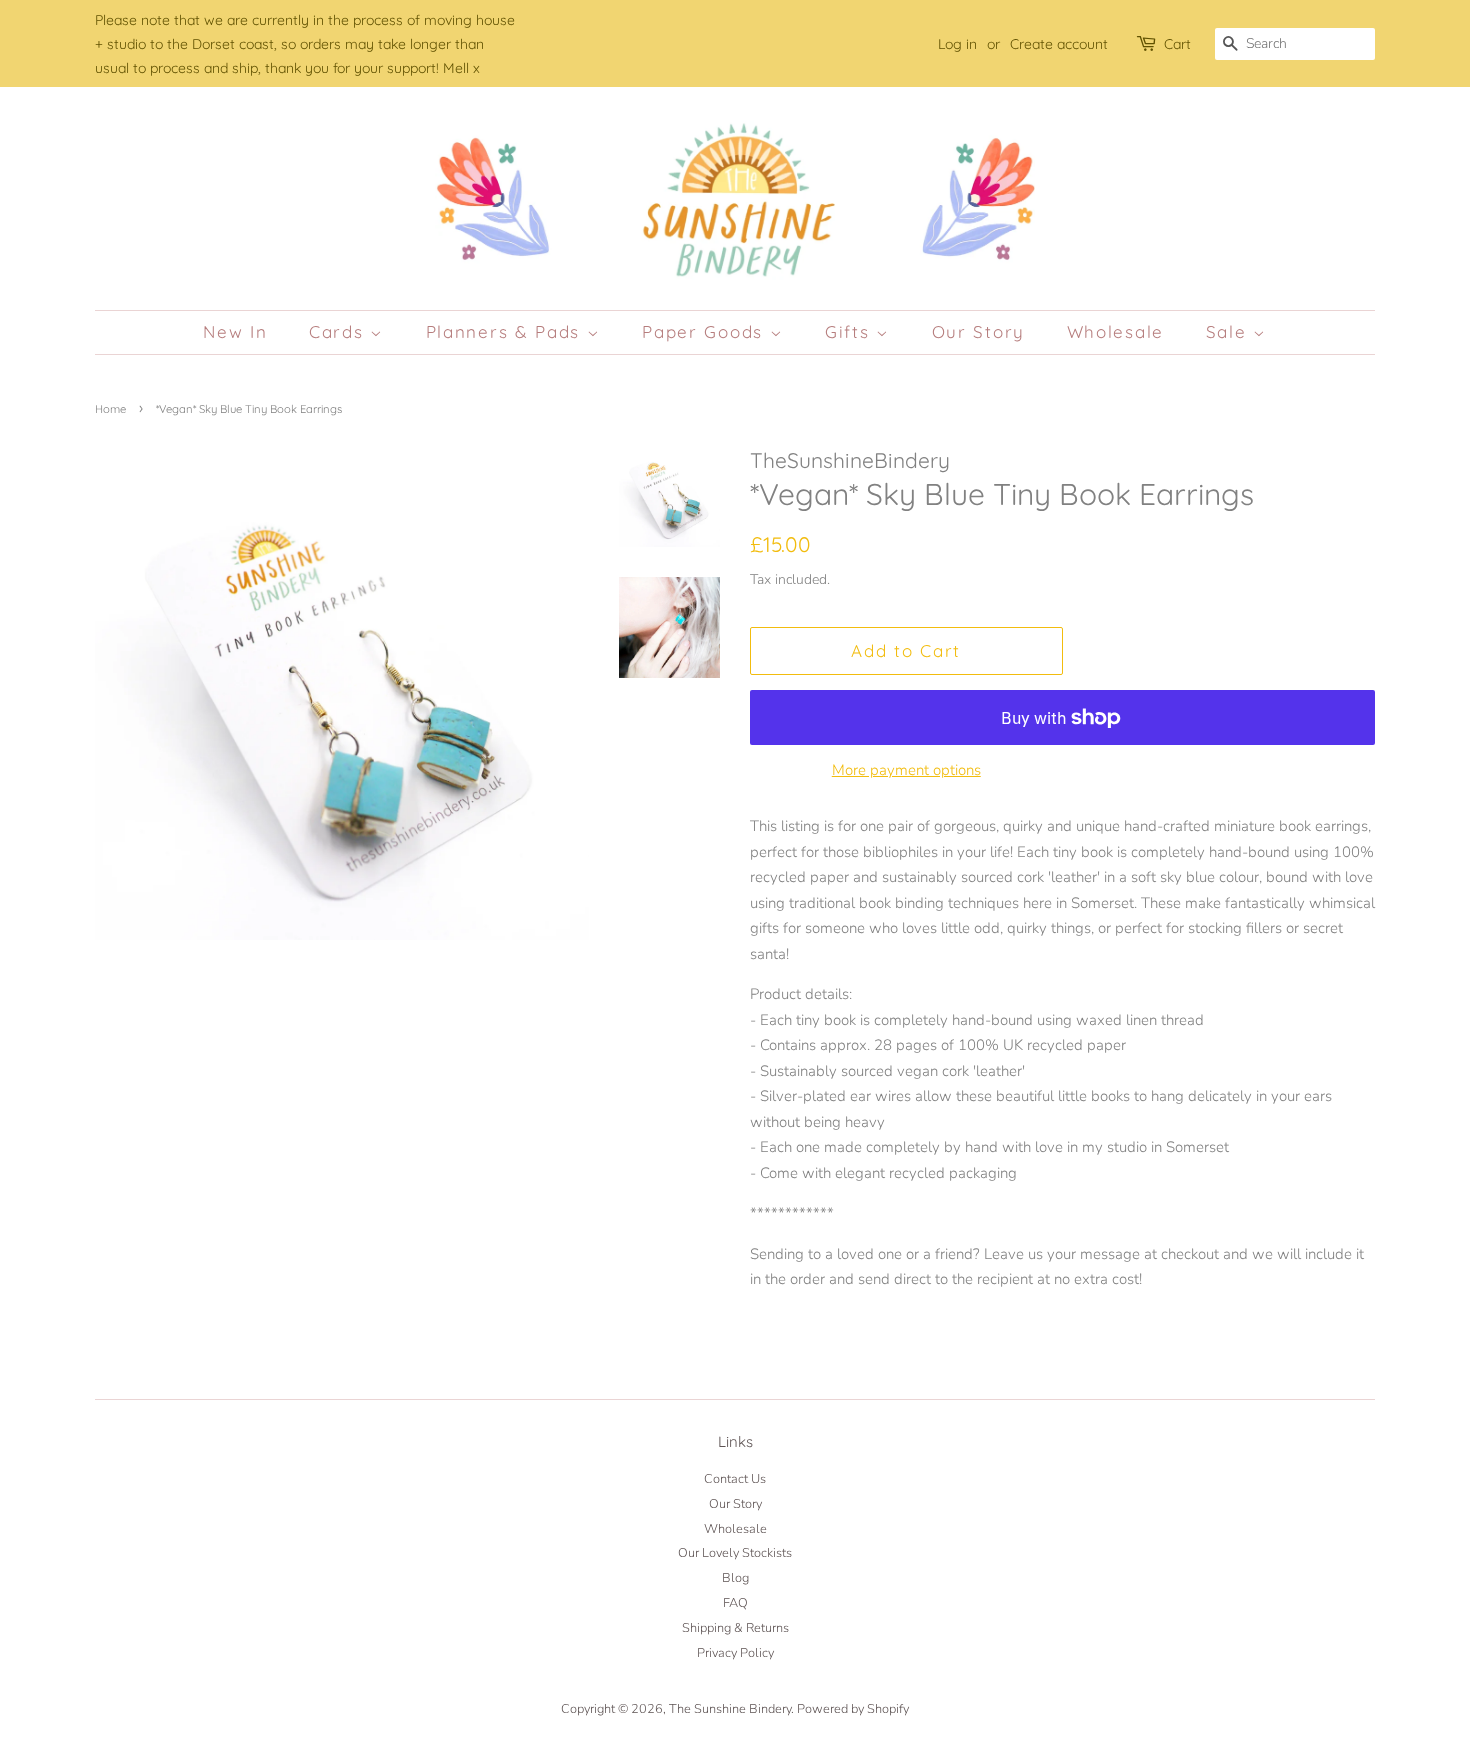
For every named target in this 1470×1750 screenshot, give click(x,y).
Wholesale (1115, 331)
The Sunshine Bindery (730, 1709)
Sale (1230, 331)
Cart (1177, 43)
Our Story (978, 331)
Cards (339, 331)
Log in (957, 43)
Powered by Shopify (853, 1709)
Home (110, 409)
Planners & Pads (506, 331)
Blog (735, 1578)
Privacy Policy (735, 1653)
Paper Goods (705, 331)
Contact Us (735, 1479)
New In (235, 331)
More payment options (906, 770)
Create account (1059, 43)
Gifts (850, 331)
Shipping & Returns (735, 1628)
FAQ (735, 1603)
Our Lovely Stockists (735, 1553)
